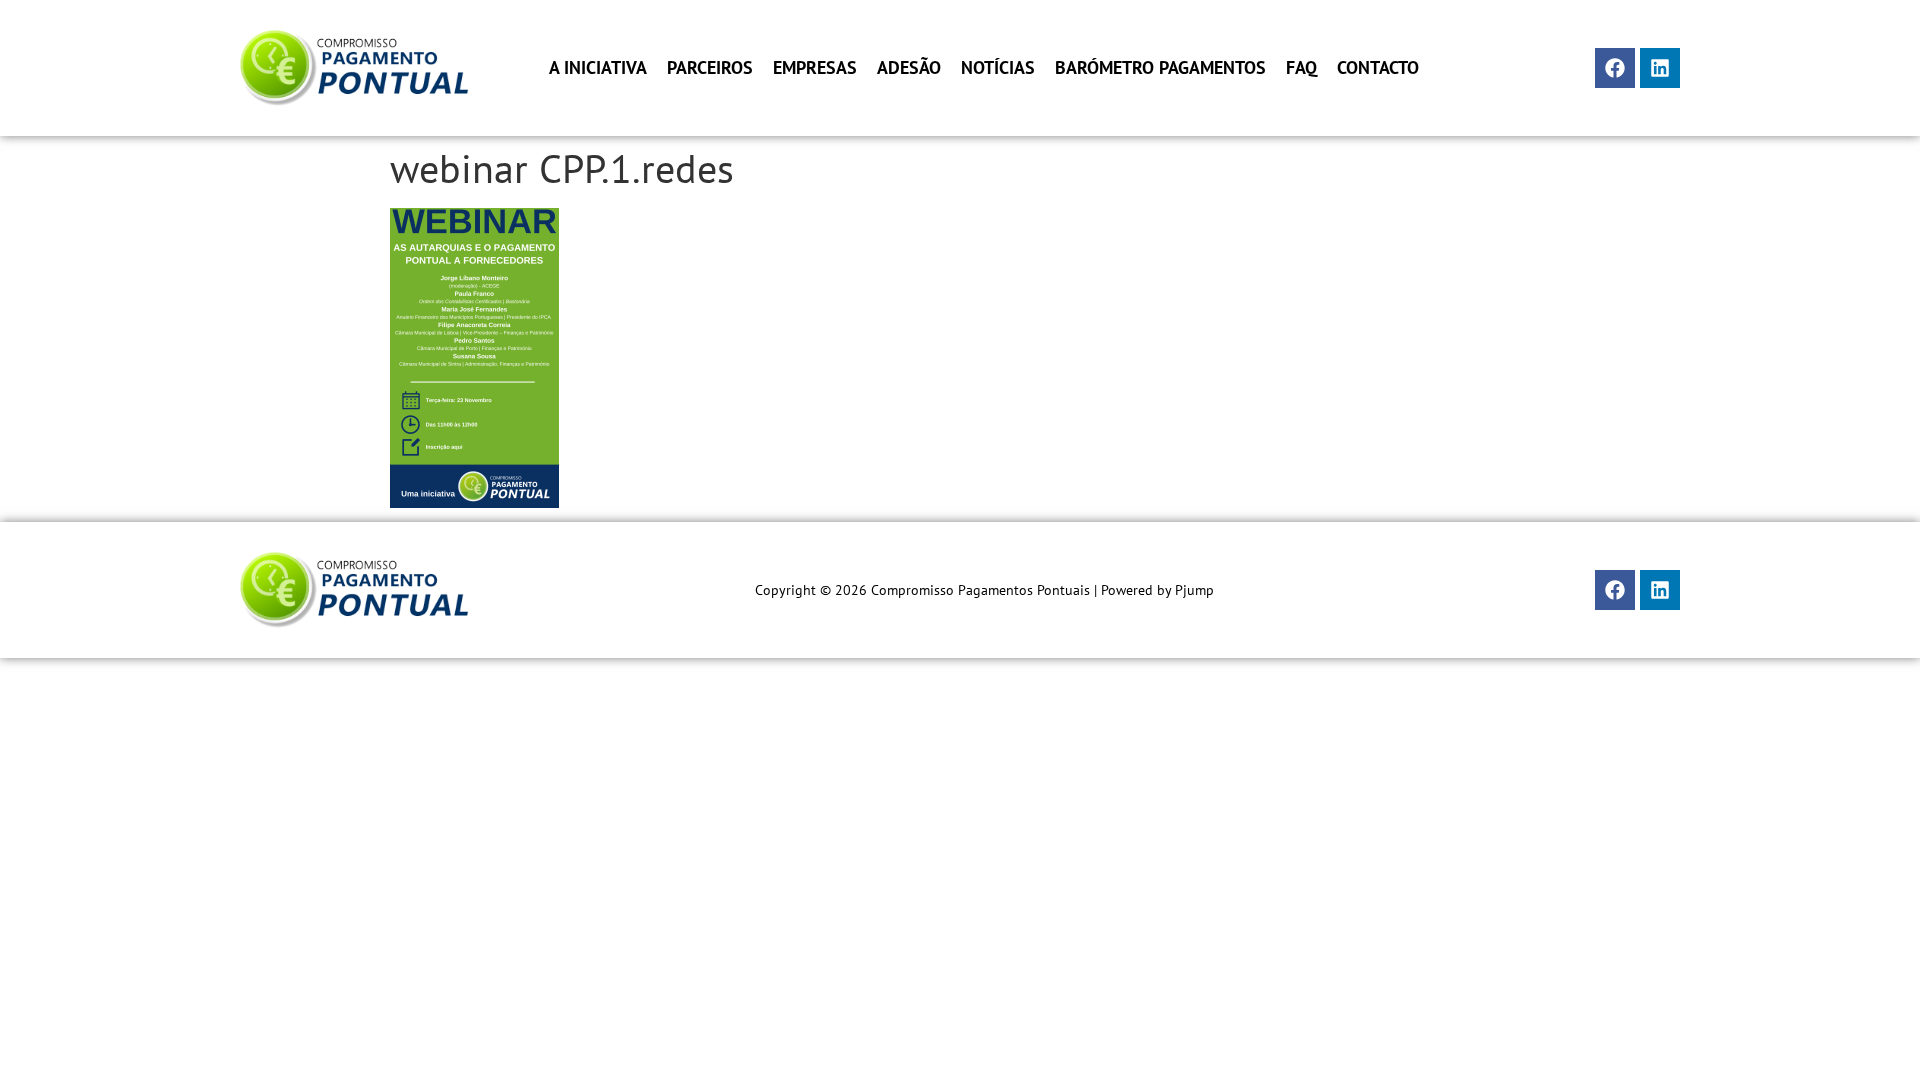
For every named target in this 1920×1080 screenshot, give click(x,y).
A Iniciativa (598, 68)
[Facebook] (1615, 68)
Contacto (1378, 68)
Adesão (909, 68)
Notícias (998, 68)
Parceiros (710, 68)
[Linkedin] (1660, 68)
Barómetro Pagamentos (1160, 68)
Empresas (815, 68)
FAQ (1301, 68)
